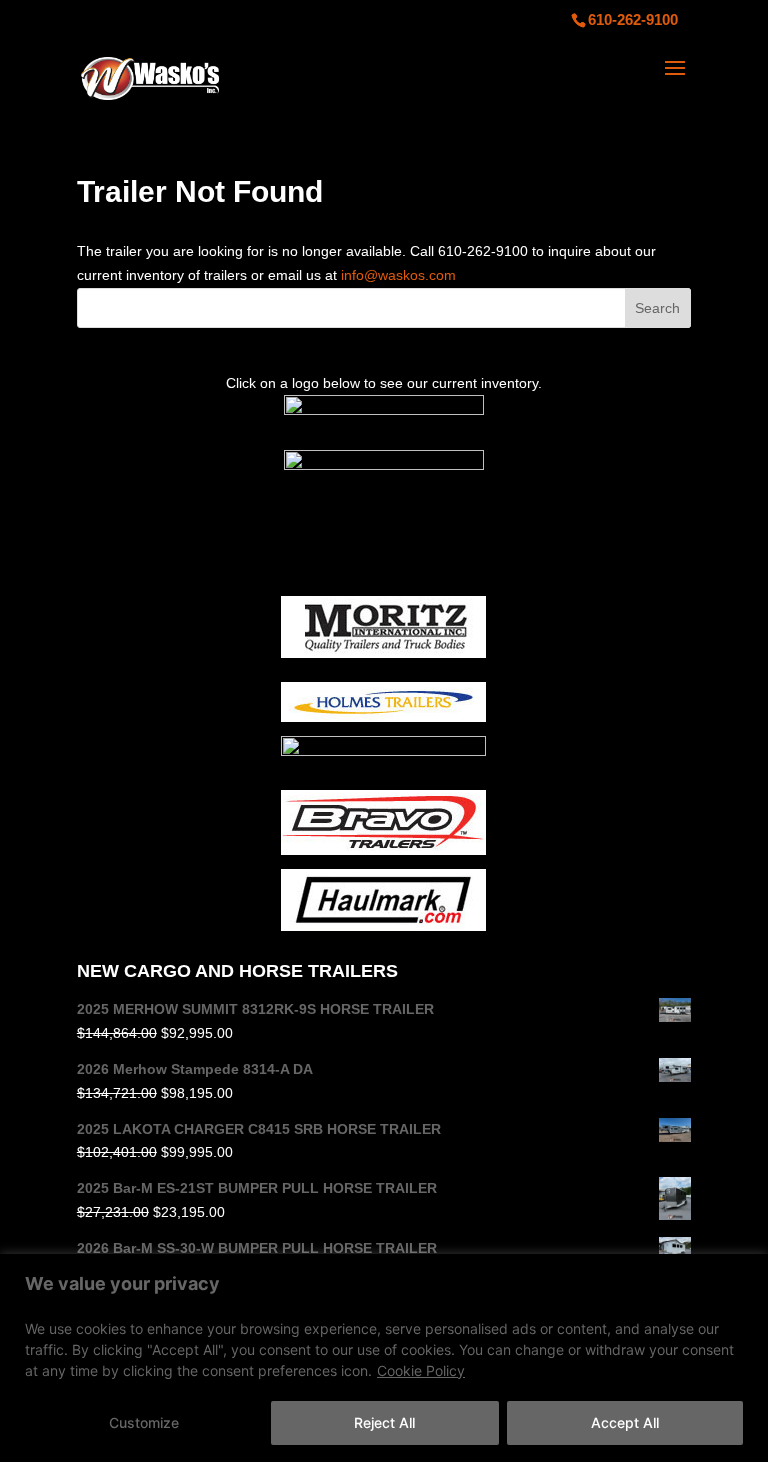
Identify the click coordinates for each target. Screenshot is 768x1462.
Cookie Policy (421, 1370)
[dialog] (384, 1358)
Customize (144, 1422)
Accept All (625, 1422)
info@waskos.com (398, 275)
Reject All (384, 1422)
